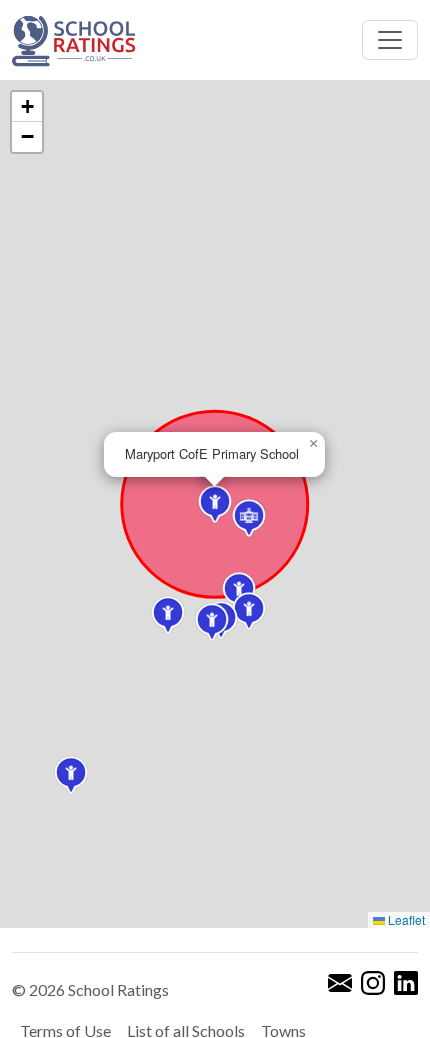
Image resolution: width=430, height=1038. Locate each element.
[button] (168, 615)
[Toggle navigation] (390, 40)
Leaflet (405, 919)
